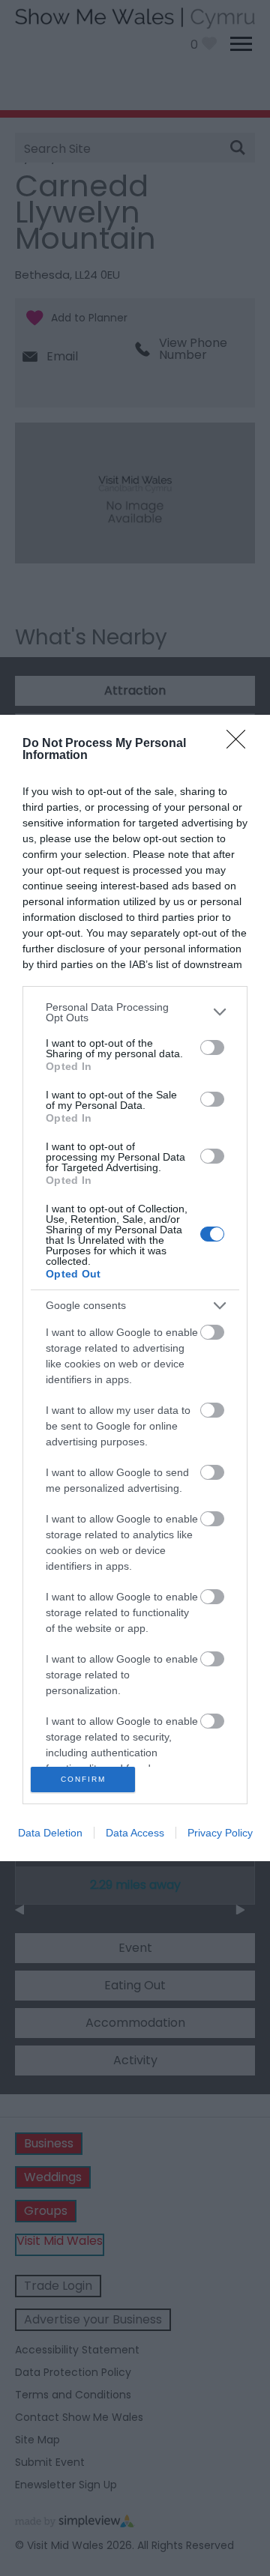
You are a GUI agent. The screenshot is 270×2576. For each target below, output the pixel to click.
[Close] (241, 744)
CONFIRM (83, 1779)
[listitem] (135, 1012)
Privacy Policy (220, 1833)
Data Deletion (50, 1833)
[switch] (212, 1047)
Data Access (135, 1833)
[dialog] (135, 1288)
